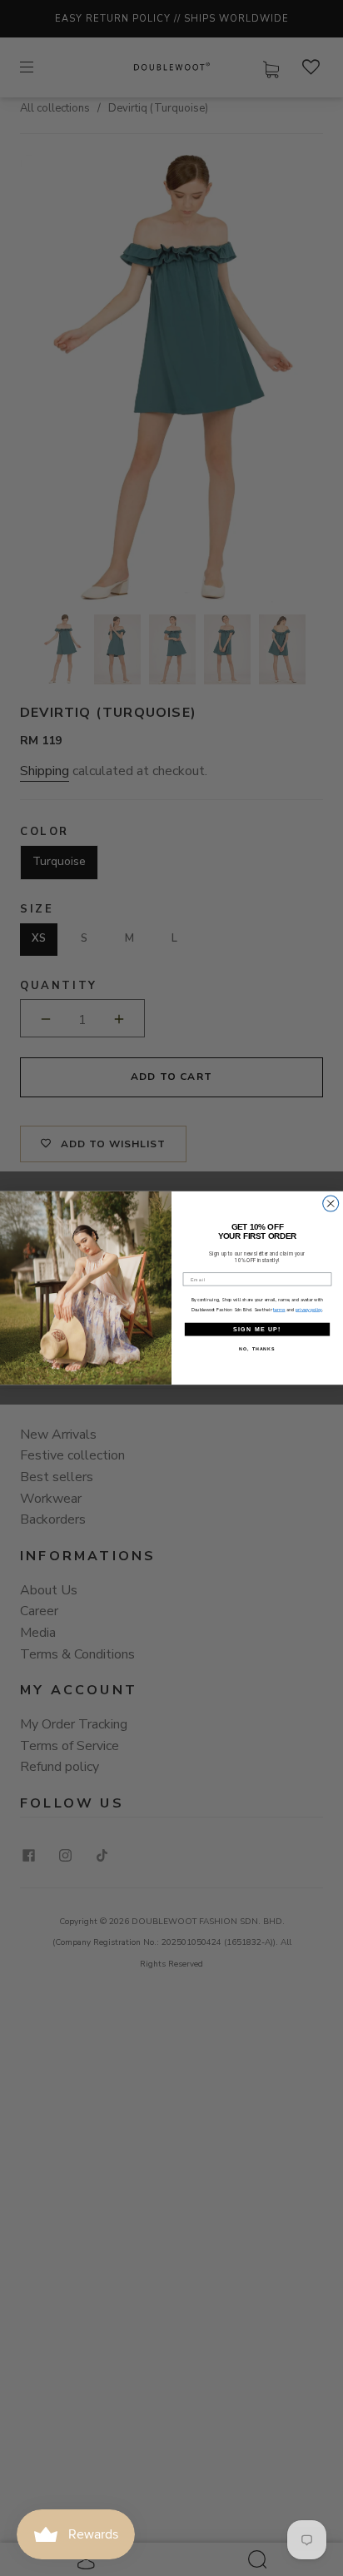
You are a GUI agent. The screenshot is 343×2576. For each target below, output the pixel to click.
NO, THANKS (257, 1349)
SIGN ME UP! (257, 1329)
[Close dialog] (331, 1203)
